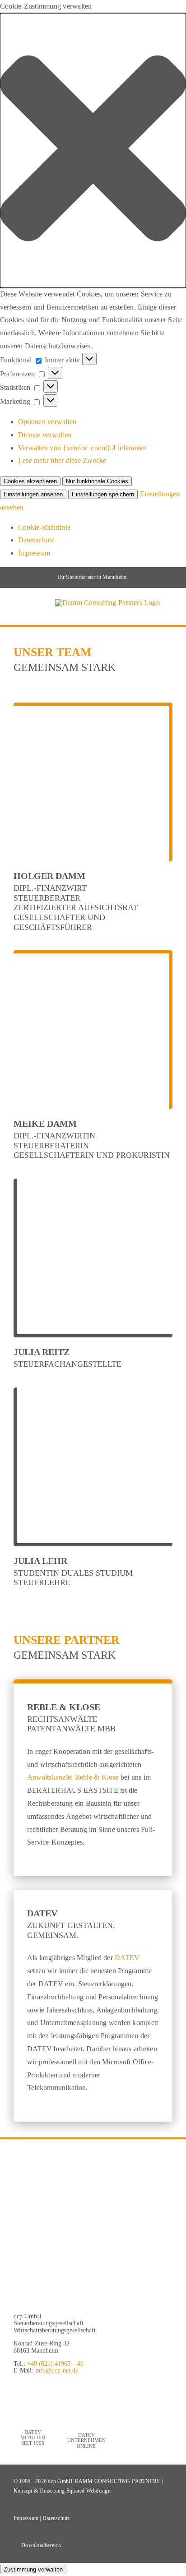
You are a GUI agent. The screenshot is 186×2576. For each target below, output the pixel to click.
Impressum (34, 553)
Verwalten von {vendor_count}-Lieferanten (83, 448)
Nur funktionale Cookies (97, 481)
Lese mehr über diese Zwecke (62, 460)
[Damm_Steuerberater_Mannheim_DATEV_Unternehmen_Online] (86, 2389)
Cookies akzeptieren (30, 481)
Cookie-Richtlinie (44, 527)
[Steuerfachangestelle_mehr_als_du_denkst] (84, 2227)
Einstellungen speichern (103, 494)
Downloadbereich (41, 2545)
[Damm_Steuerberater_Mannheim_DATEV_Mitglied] (33, 2389)
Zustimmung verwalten (33, 2569)
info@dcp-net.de (57, 2370)
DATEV (127, 1958)
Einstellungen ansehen (33, 494)
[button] (93, 150)
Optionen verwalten (47, 422)
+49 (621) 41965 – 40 (55, 2364)
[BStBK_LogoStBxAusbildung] (84, 2156)
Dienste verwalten (45, 435)
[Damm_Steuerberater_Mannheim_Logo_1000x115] (93, 2292)
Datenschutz (36, 540)
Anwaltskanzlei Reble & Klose (73, 1777)
